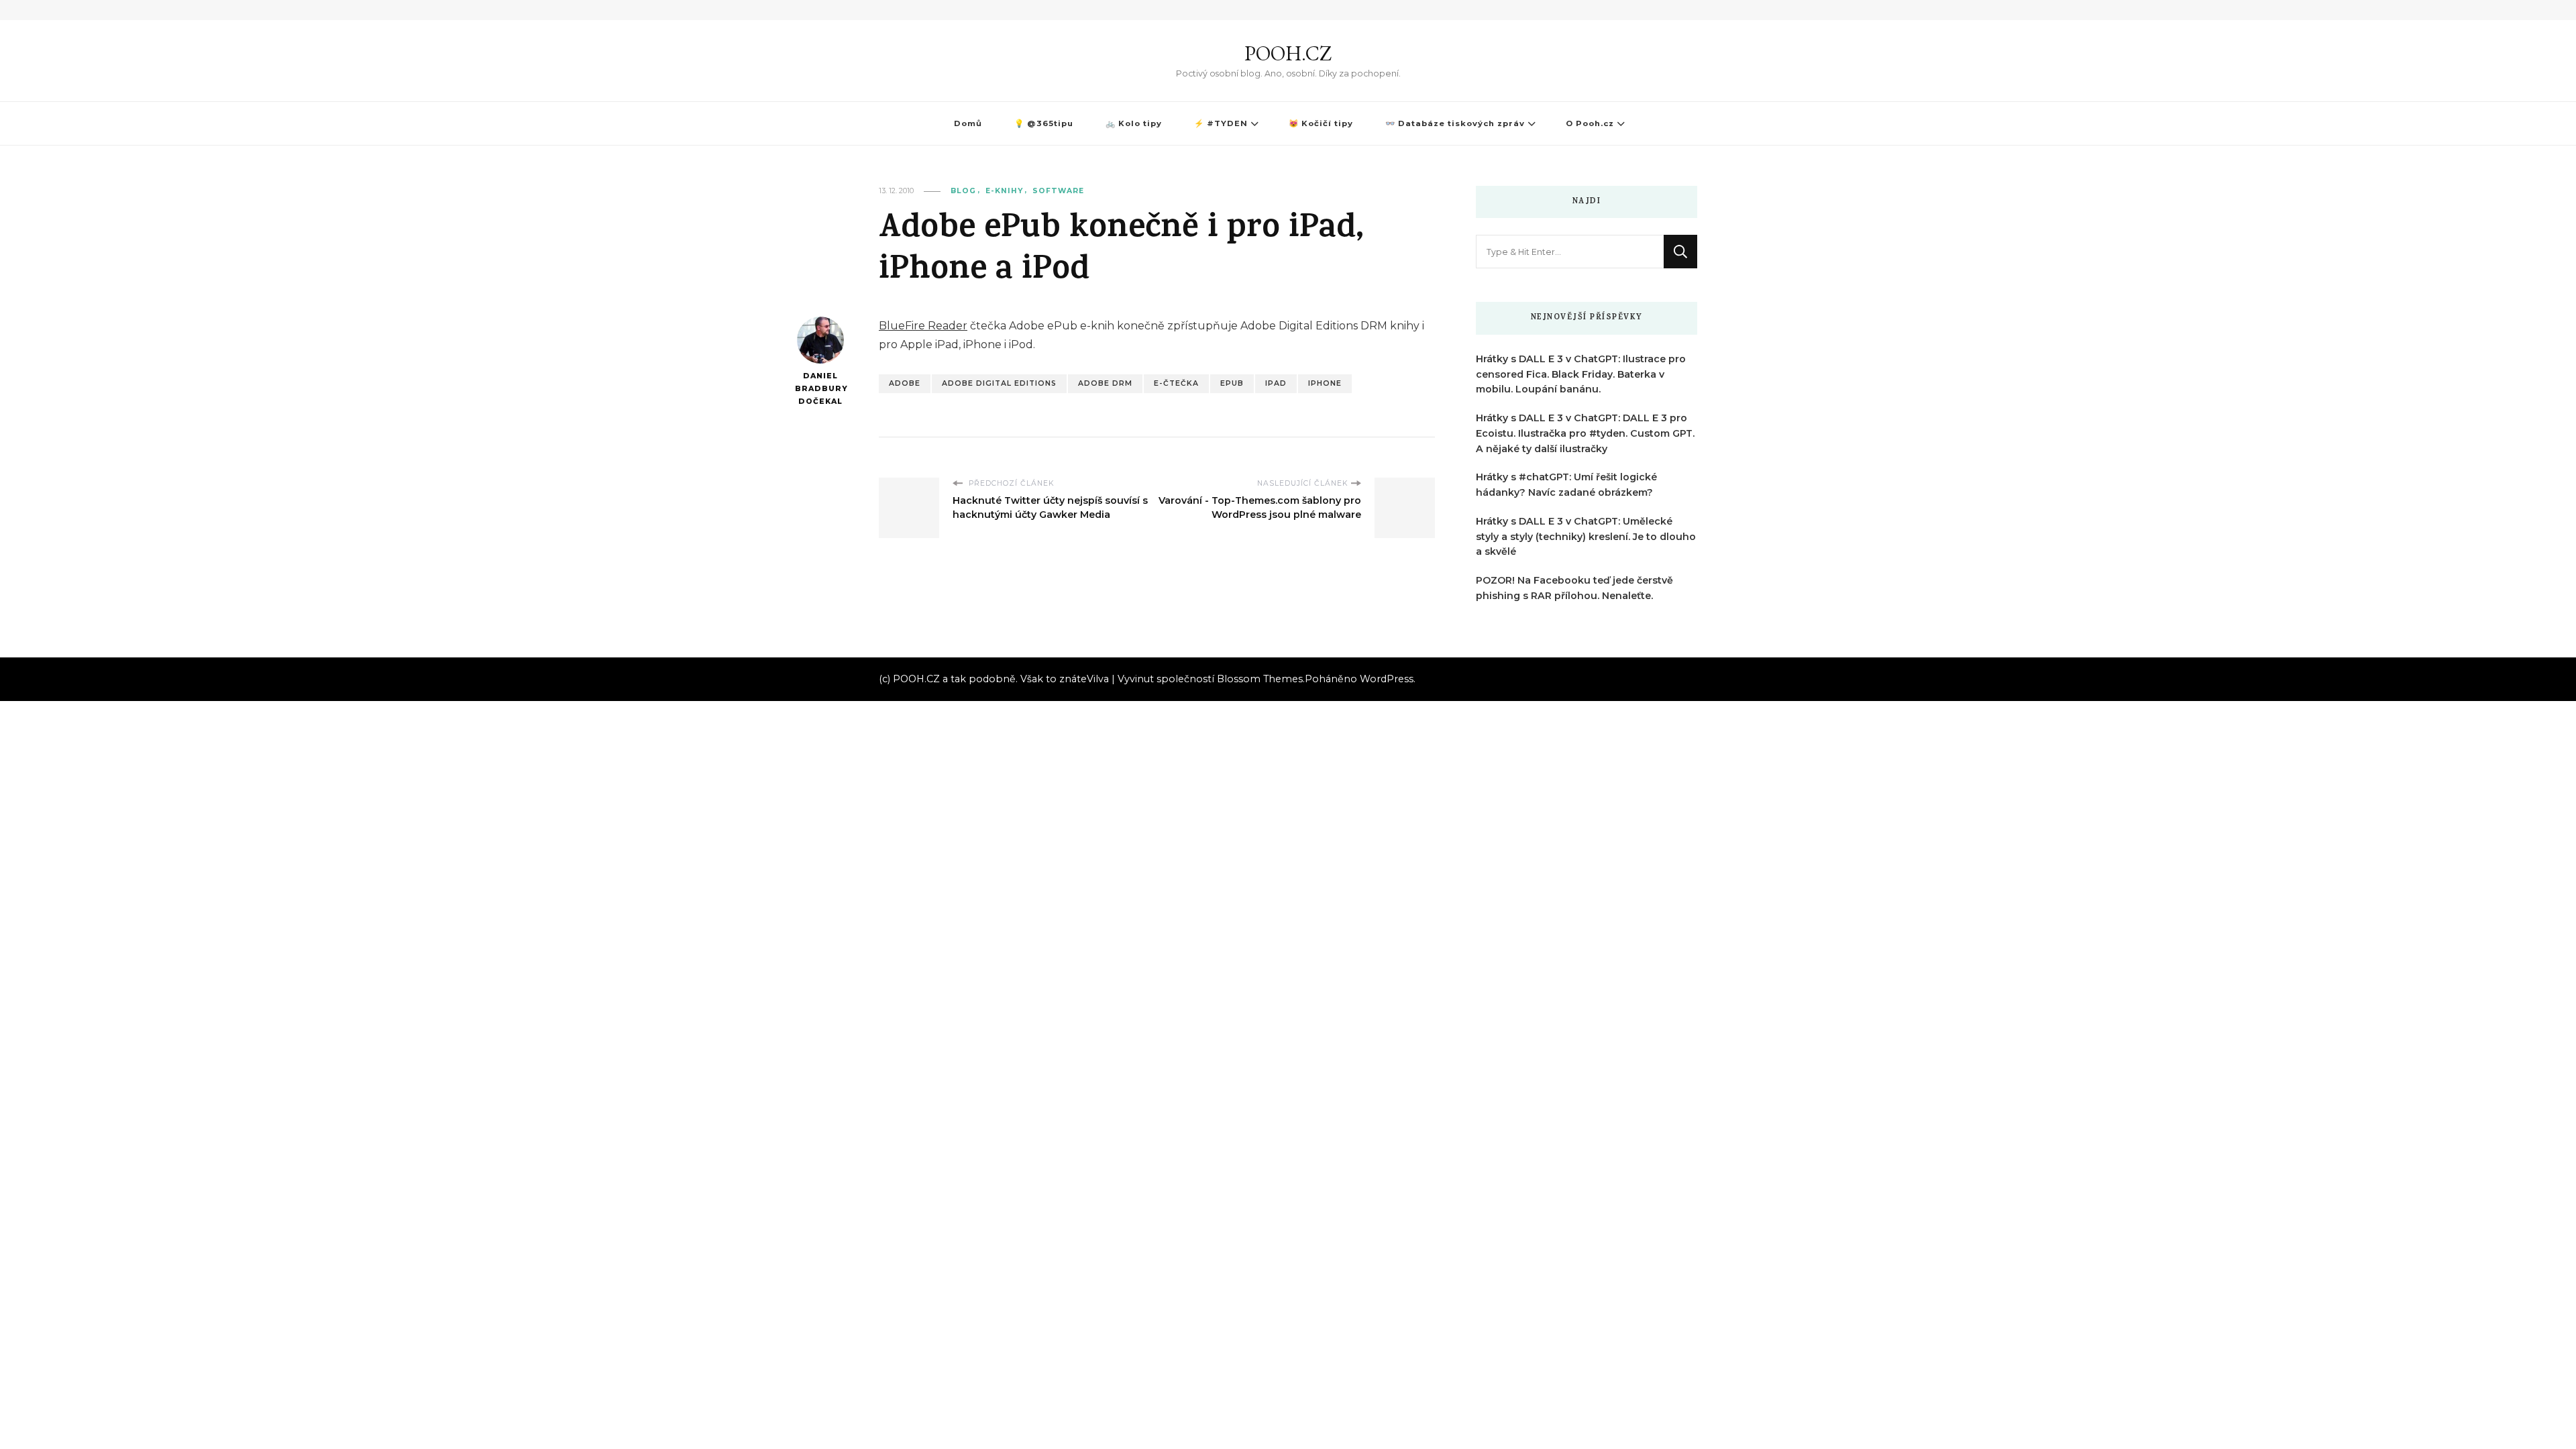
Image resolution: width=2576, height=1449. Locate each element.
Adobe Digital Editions (999, 383)
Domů (968, 123)
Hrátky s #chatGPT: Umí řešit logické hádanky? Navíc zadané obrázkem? (1566, 485)
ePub (1232, 383)
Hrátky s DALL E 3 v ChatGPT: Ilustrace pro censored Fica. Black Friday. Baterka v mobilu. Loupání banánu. (1581, 374)
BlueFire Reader (923, 326)
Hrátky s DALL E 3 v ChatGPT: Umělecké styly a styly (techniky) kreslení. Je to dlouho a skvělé (1586, 537)
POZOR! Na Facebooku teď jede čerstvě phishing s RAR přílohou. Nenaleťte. (1574, 588)
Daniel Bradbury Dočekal (820, 388)
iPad (1276, 383)
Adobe (905, 383)
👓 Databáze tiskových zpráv (1455, 123)
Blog (963, 191)
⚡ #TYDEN (1221, 123)
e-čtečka (1176, 383)
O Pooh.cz (1590, 123)
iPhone (1325, 383)
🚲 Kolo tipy (1134, 123)
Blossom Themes (1260, 679)
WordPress (1387, 679)
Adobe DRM (1105, 383)
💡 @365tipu (1044, 123)
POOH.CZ (1288, 53)
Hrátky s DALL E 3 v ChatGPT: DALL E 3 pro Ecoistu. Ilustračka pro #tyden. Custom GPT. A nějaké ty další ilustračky (1585, 433)
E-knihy (1004, 191)
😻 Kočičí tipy (1321, 123)
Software (1058, 191)
